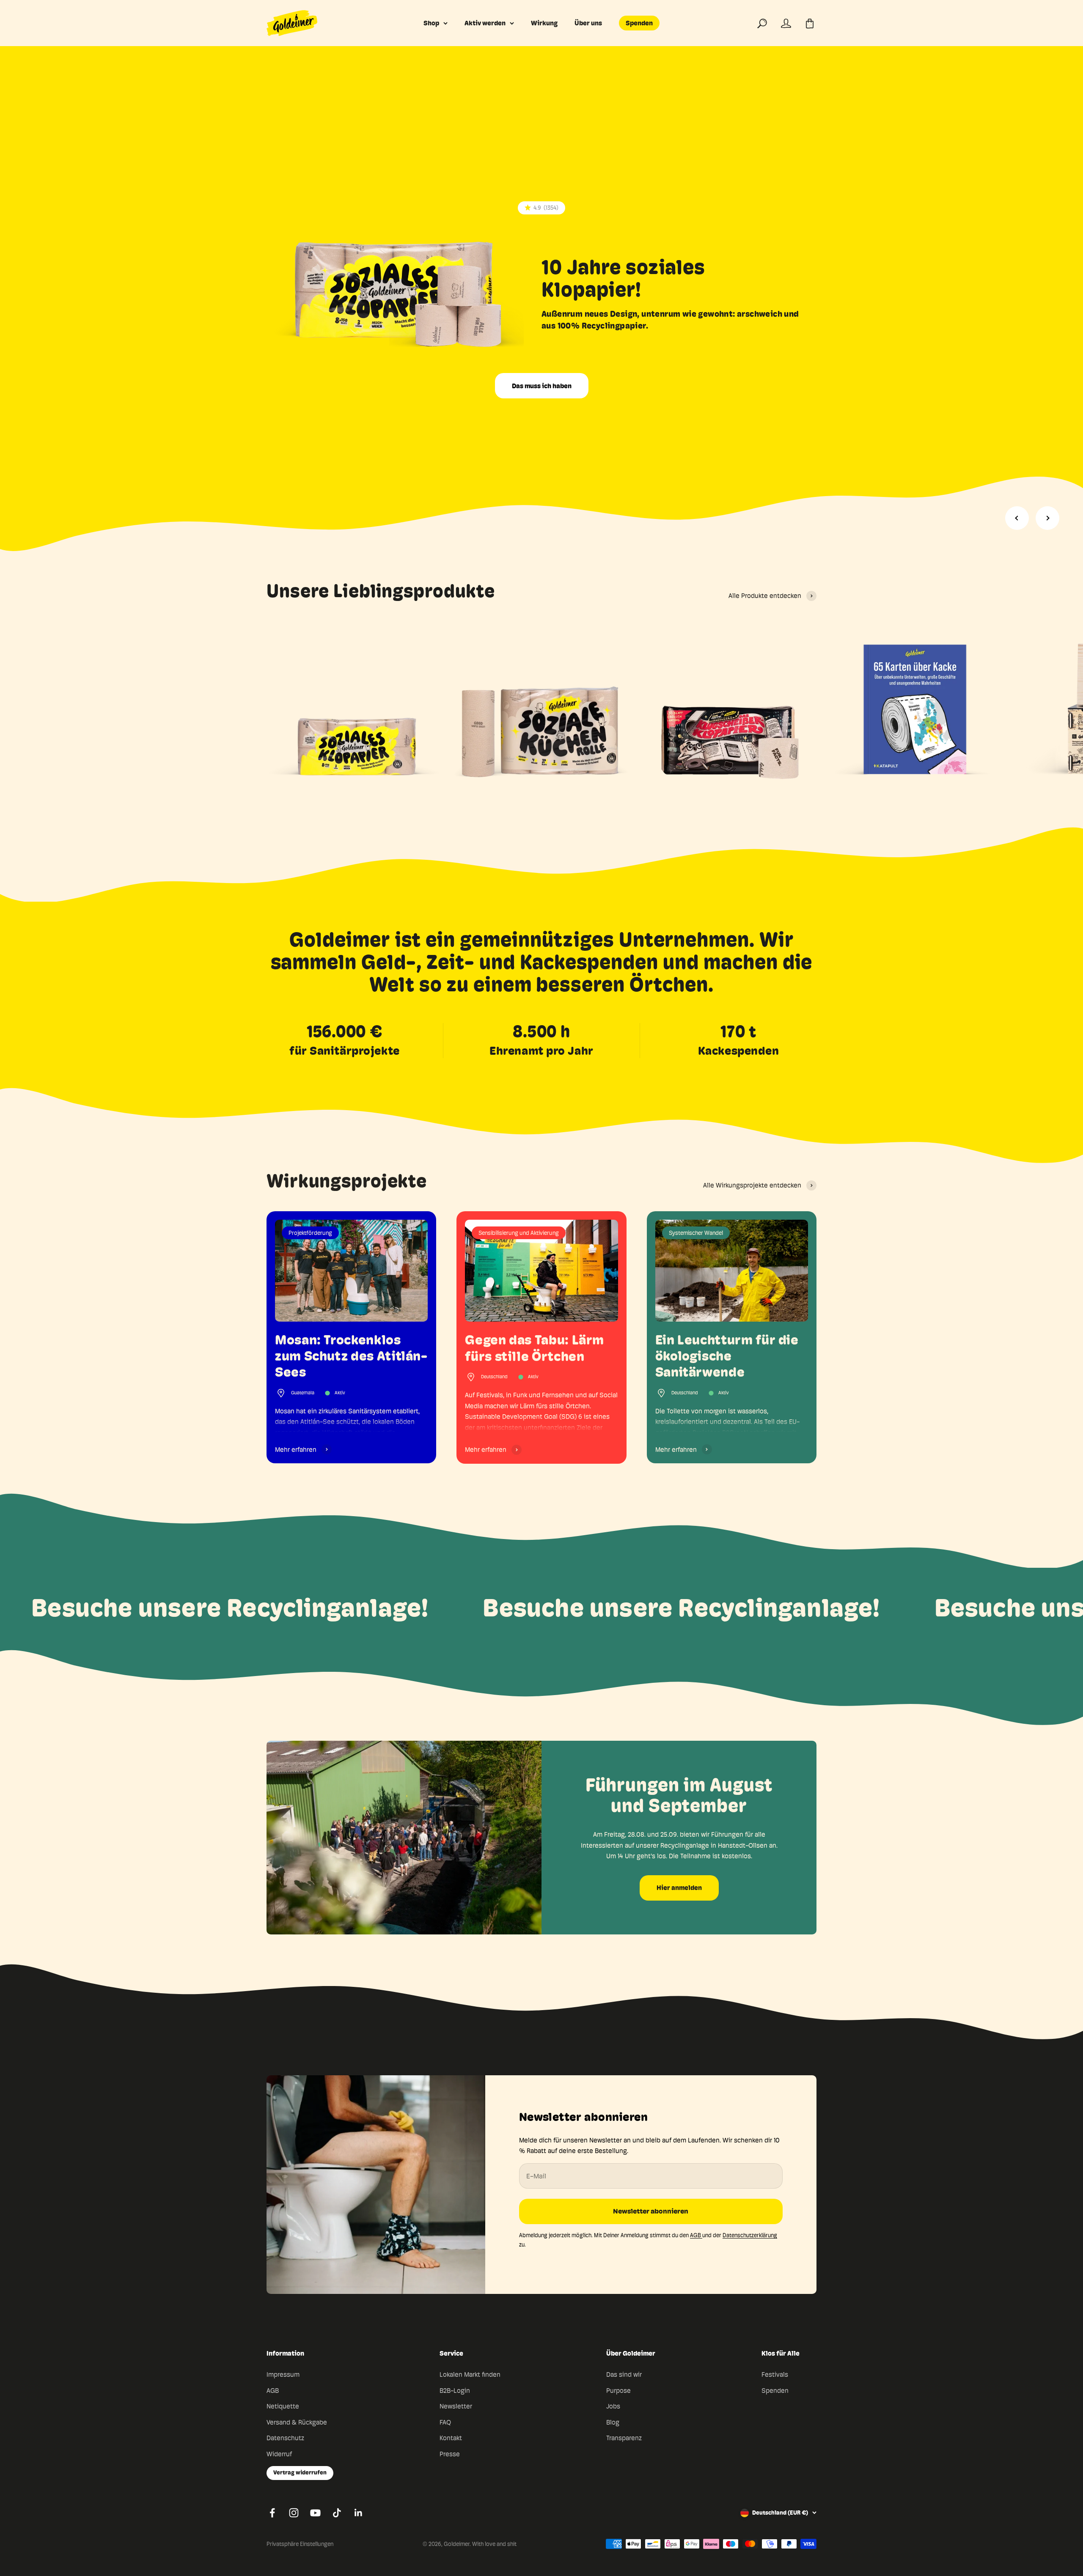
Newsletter (456, 2406)
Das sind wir (624, 2374)
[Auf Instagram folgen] (294, 2513)
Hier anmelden (679, 1888)
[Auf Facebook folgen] (272, 2513)
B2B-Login (455, 2391)
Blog (613, 2422)
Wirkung (544, 23)
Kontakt (451, 2438)
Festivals (775, 2374)
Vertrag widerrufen (300, 2473)
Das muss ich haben (542, 386)
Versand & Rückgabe (297, 2422)
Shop (431, 23)
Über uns (588, 23)
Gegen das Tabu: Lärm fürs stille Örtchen (535, 1348)
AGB (696, 2235)
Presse (450, 2454)
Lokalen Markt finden (470, 2374)
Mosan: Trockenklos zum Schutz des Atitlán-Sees (351, 1356)
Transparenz (624, 2438)
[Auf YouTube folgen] (315, 2513)
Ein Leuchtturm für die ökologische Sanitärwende (727, 1356)
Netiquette (283, 2406)
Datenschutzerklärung (750, 2235)
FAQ (445, 2422)
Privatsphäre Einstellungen (300, 2544)
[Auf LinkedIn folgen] (359, 2513)
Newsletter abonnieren (651, 2211)
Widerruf (279, 2454)
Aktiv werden (485, 23)
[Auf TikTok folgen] (337, 2513)
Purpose (618, 2391)
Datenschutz (285, 2438)
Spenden (639, 23)
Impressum (283, 2374)
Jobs (613, 2406)
